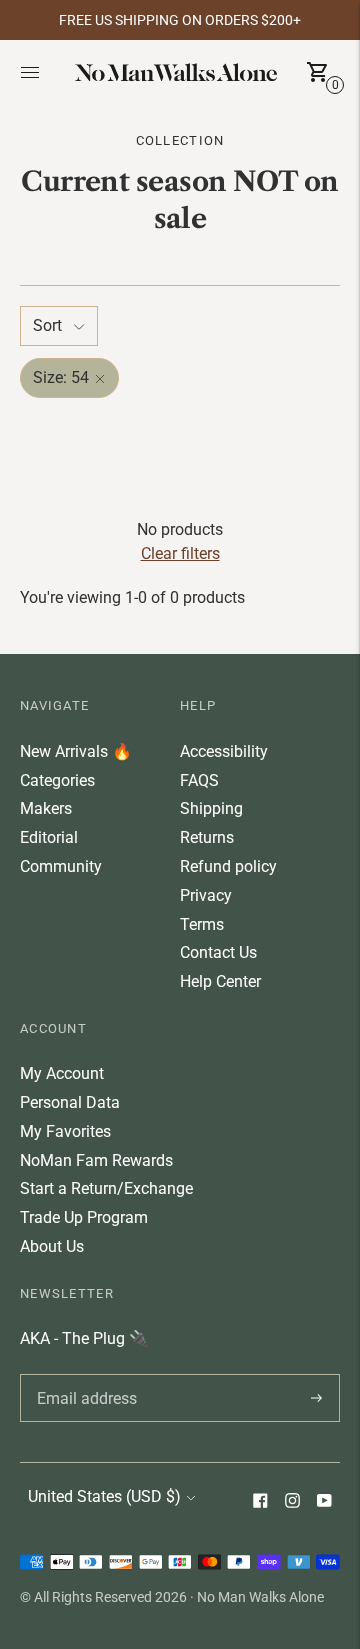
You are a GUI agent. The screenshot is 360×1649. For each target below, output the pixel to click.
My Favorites (65, 1131)
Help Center (220, 981)
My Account (62, 1073)
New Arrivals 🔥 (76, 751)
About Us (52, 1246)
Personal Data (70, 1102)
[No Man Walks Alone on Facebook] (260, 1502)
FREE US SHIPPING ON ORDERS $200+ (180, 20)
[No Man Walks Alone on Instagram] (292, 1502)
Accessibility (224, 751)
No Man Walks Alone (260, 1597)
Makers (46, 808)
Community (61, 866)
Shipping (211, 808)
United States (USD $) (104, 1496)
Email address (83, 1374)
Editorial (49, 837)
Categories (57, 780)
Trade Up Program (84, 1217)
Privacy (206, 895)
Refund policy (228, 866)
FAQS (199, 780)
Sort (47, 325)
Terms (202, 924)
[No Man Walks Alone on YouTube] (324, 1502)
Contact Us (218, 952)
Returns (207, 837)
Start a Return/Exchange (106, 1188)
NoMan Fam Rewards (96, 1160)
